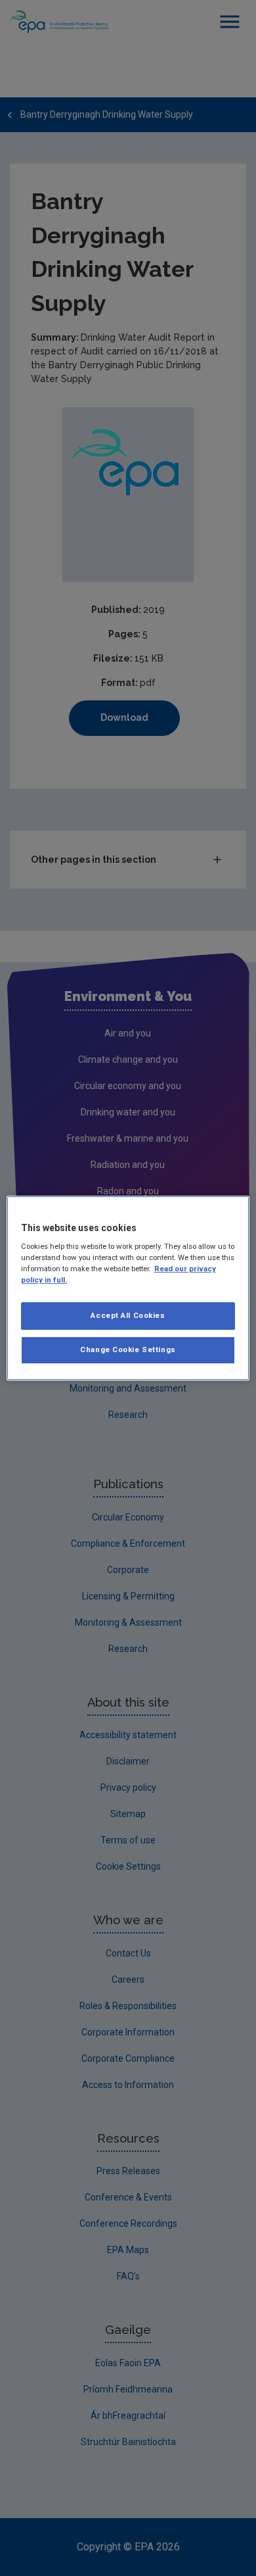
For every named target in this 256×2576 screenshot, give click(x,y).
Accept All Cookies (128, 1316)
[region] (128, 1288)
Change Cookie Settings (128, 1349)
